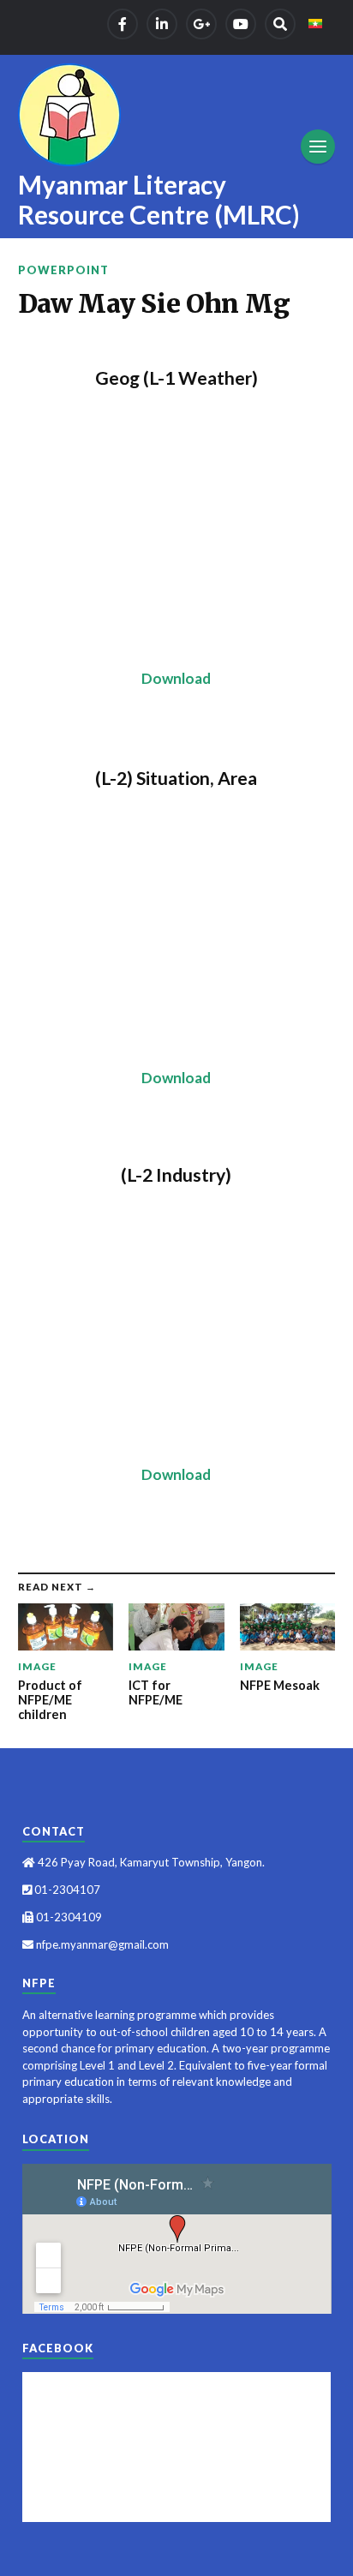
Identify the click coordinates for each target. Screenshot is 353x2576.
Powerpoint (63, 270)
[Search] (280, 24)
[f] (123, 24)
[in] (162, 24)
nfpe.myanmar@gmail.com (101, 1944)
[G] (201, 24)
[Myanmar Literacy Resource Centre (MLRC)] (69, 115)
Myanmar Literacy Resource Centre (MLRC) (159, 200)
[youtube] (241, 24)
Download (176, 678)
